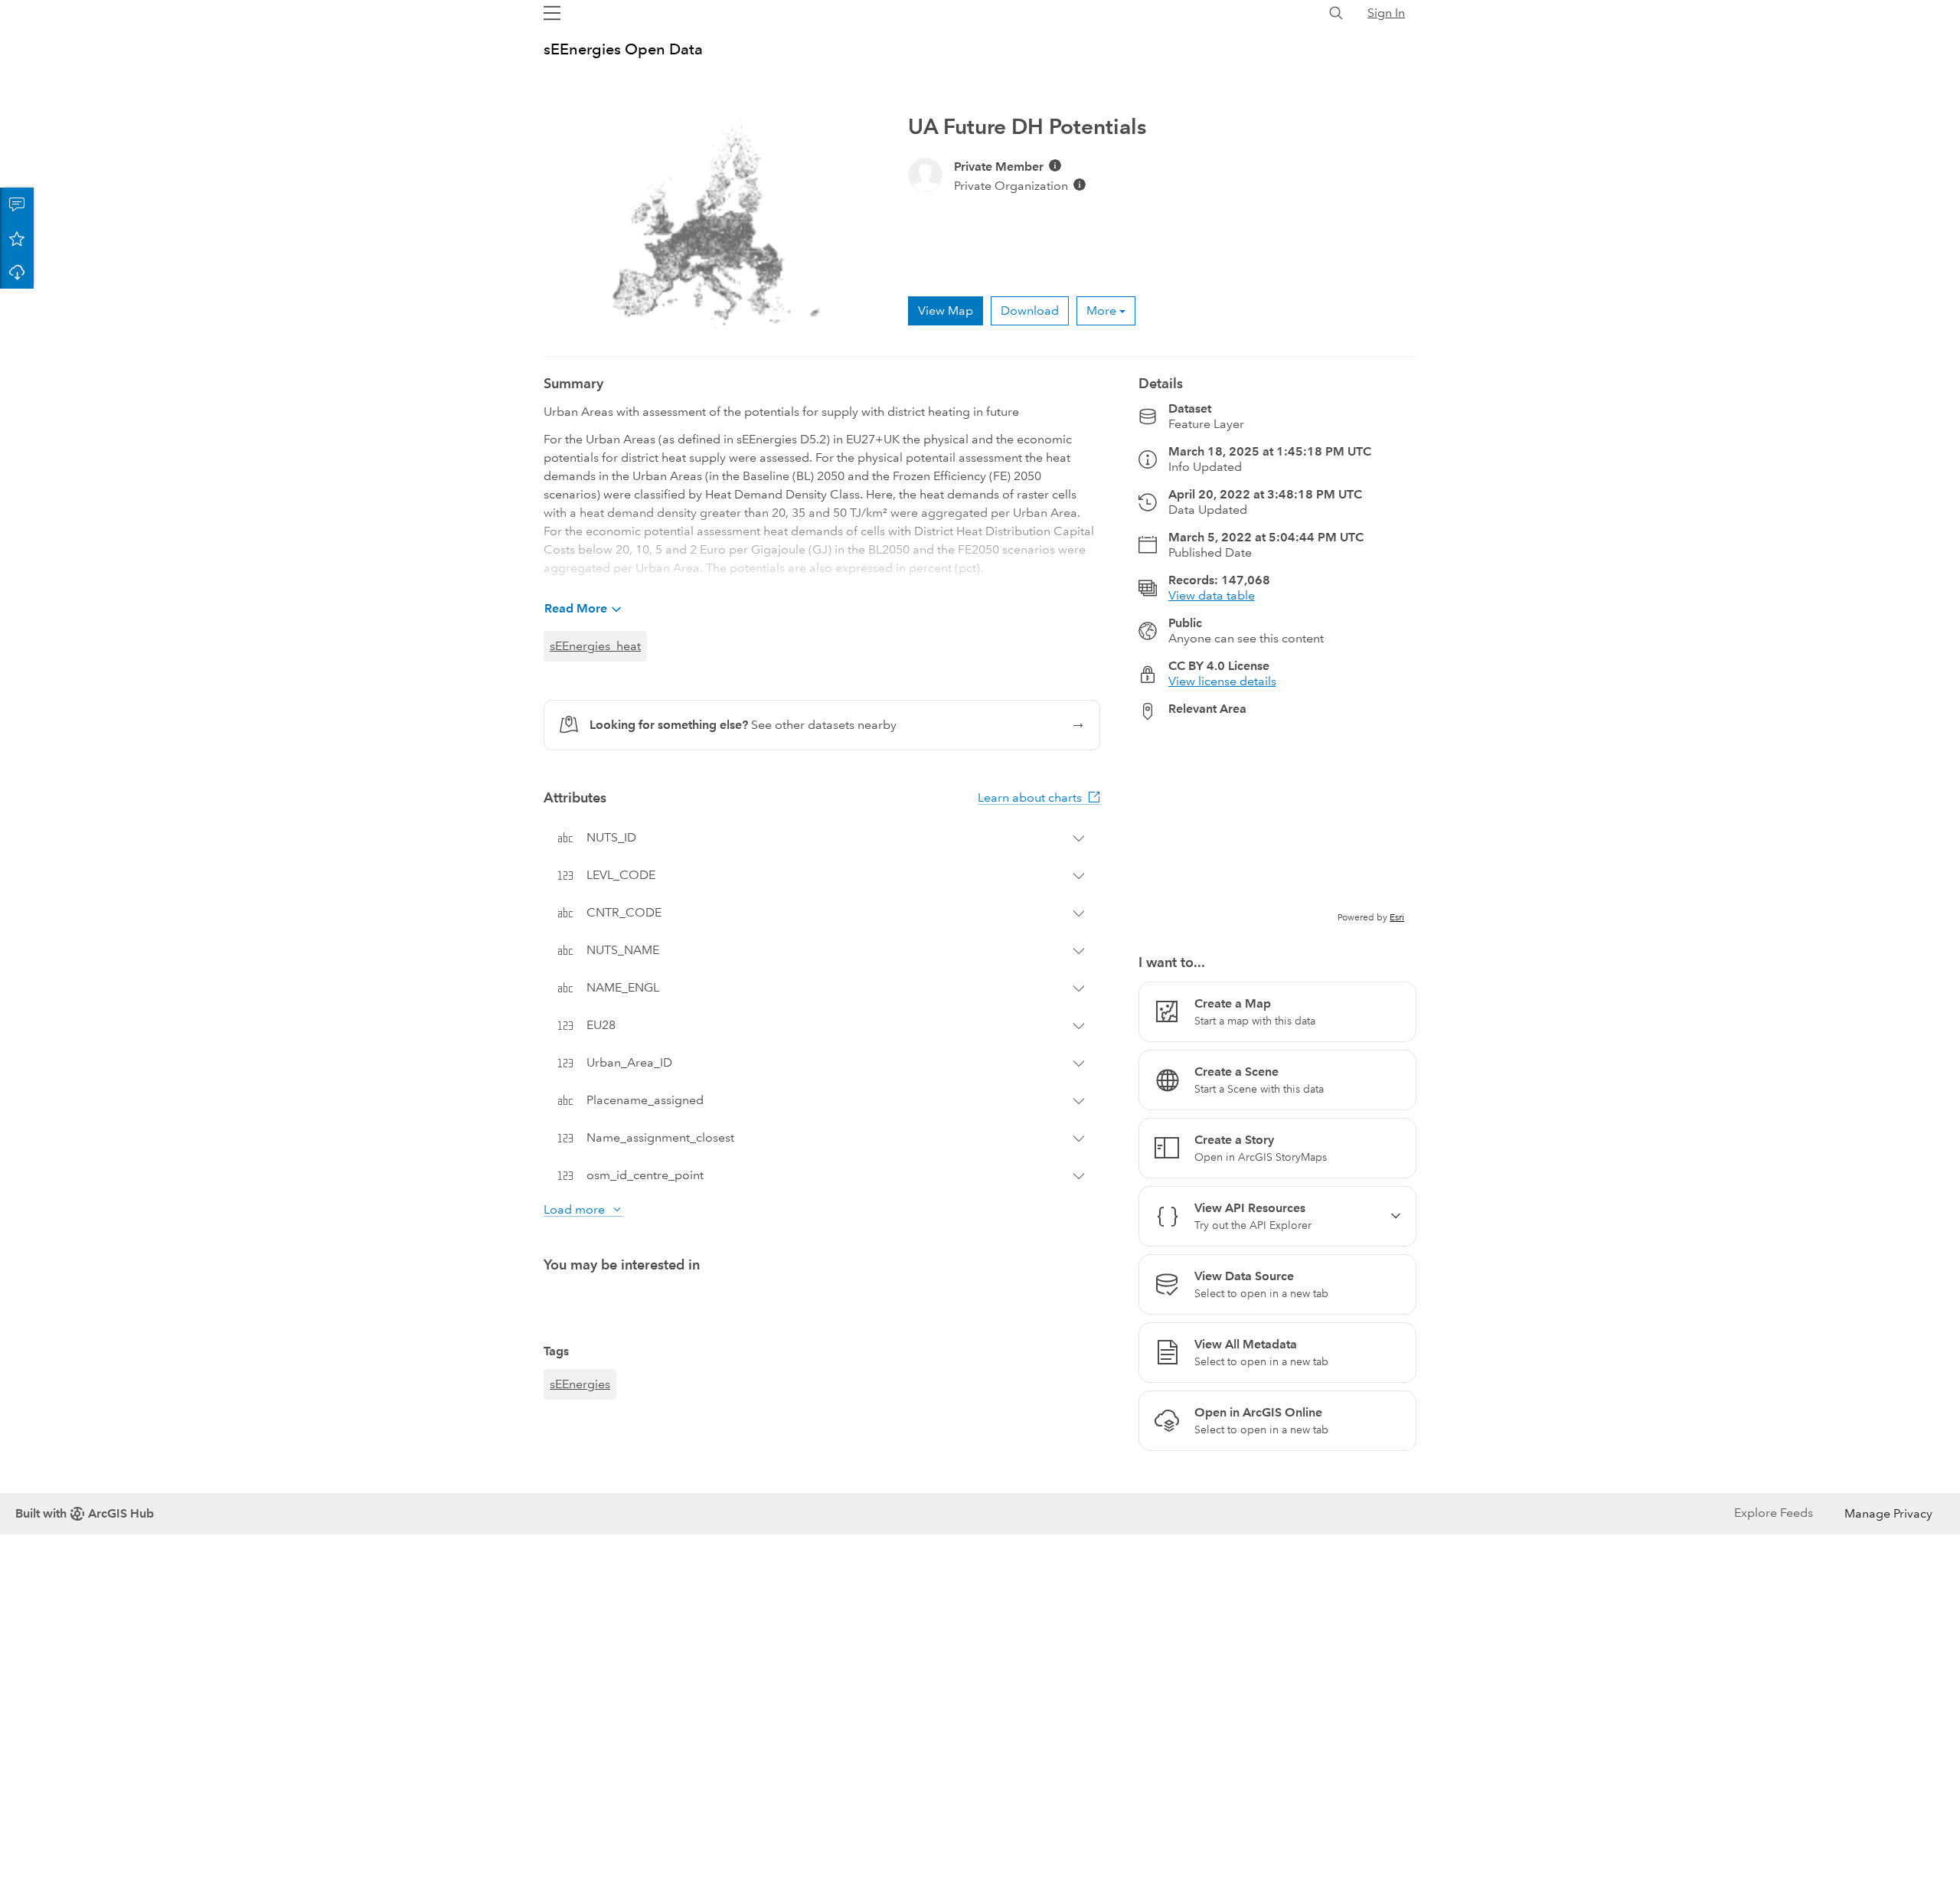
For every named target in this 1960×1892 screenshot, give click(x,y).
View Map (946, 310)
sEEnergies (580, 1384)
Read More (576, 608)
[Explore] (1277, 828)
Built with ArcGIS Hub (85, 1513)
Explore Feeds (1774, 1513)
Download (17, 272)
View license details (1222, 681)
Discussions (17, 204)
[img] (1055, 165)
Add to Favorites (17, 238)
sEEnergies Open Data (623, 49)
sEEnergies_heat (595, 646)
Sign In (1386, 13)
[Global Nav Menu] (552, 13)
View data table (1212, 595)
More (1101, 310)
